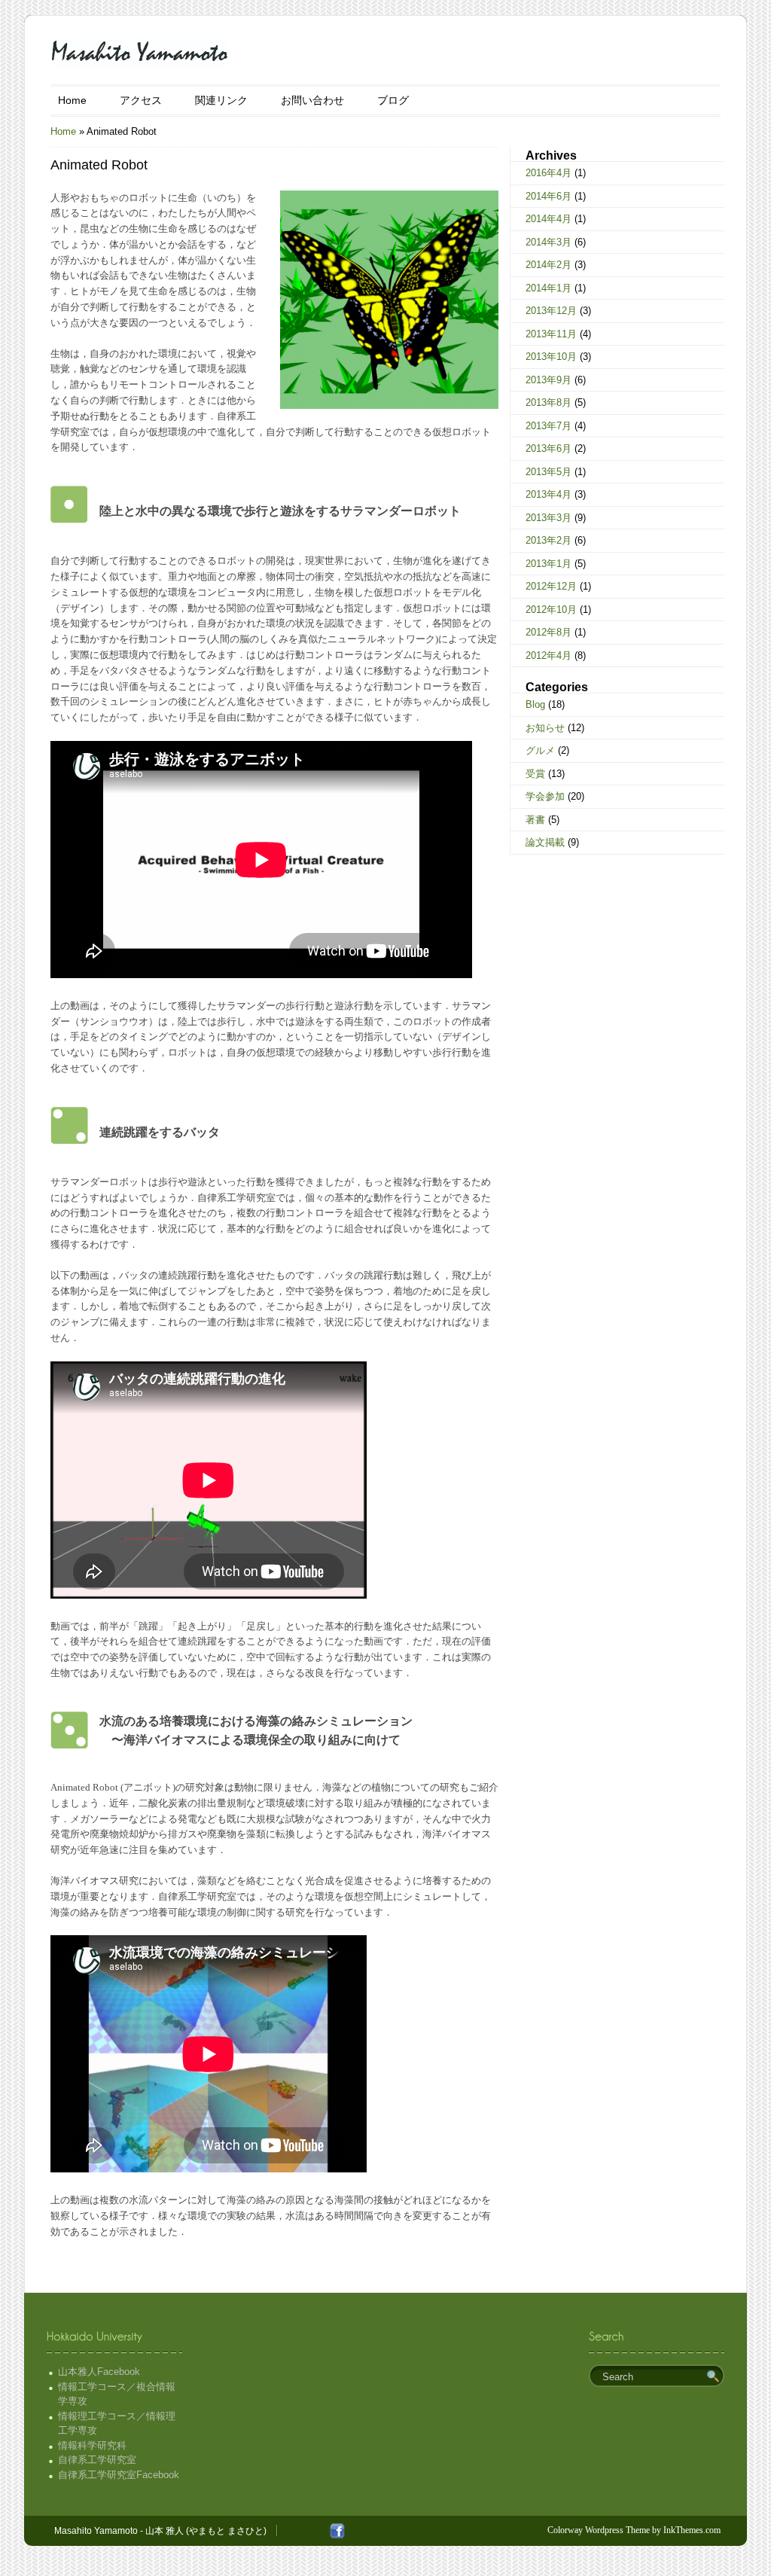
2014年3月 (549, 242)
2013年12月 (551, 311)
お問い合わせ (312, 100)
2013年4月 (549, 494)
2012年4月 (549, 655)
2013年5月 (549, 472)
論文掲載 (545, 842)
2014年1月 (549, 288)
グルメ (540, 750)
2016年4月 (549, 173)
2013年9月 (549, 380)
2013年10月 (551, 357)
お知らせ (545, 728)
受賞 (535, 774)
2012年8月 (549, 632)
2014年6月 (549, 196)
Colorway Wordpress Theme (599, 2530)
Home (72, 100)
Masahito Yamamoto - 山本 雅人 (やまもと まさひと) (160, 2531)
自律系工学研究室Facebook (119, 2475)
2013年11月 (551, 334)
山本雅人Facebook (99, 2372)
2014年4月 (549, 219)
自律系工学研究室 (97, 2460)
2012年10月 (551, 610)
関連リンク (221, 100)
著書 (535, 820)
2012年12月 (551, 586)
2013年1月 (549, 564)
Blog (535, 704)
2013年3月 (549, 518)
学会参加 (545, 796)
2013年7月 (549, 426)
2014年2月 (549, 265)
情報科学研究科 (92, 2445)
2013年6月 (549, 448)
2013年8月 (549, 402)
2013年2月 (549, 540)
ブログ (393, 100)
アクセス (141, 100)
